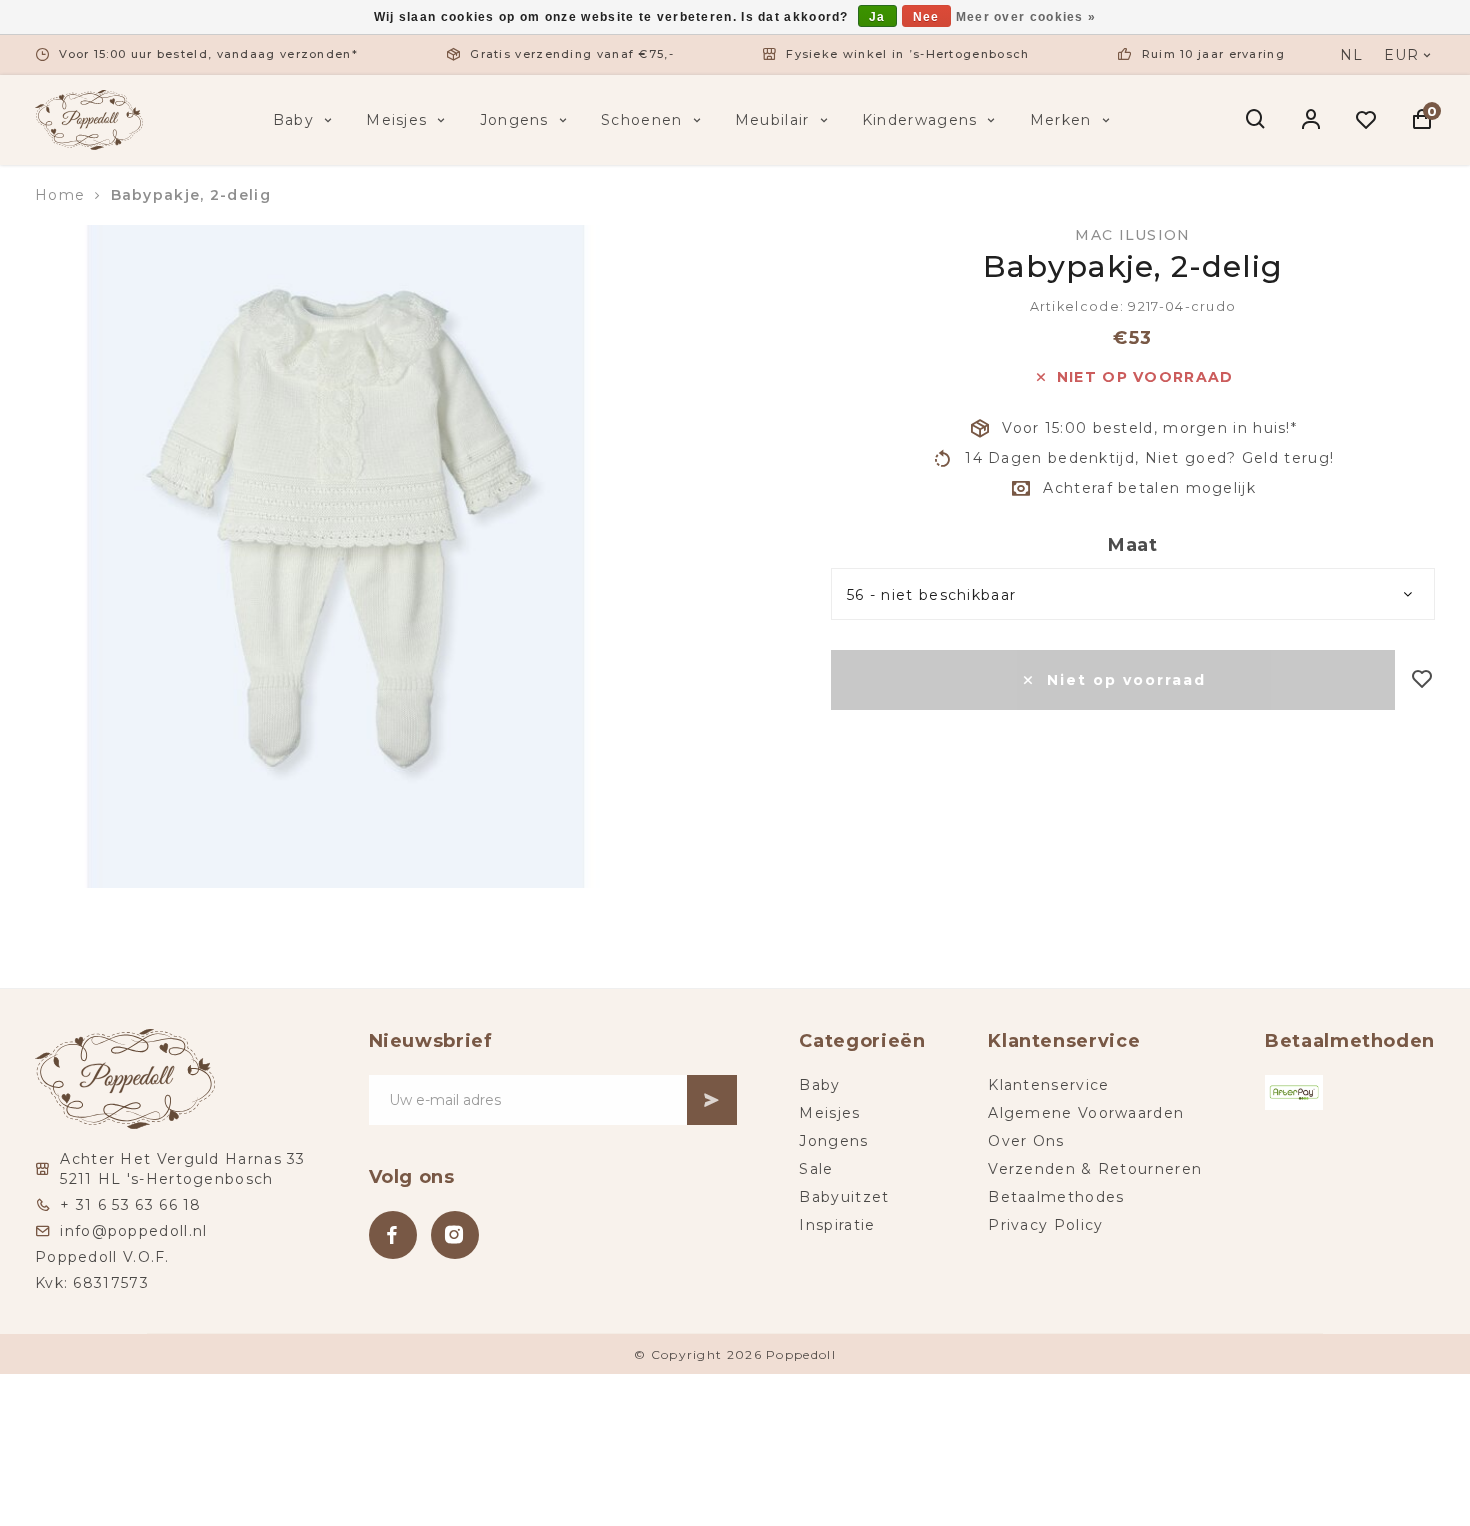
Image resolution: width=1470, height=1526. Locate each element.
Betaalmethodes (1056, 1197)
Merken (1061, 120)
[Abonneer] (712, 1100)
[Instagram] (455, 1235)
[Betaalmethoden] (1294, 1092)
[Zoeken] (1256, 120)
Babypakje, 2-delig (191, 195)
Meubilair (772, 120)
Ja (877, 17)
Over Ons (1026, 1141)
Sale (816, 1169)
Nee (926, 17)
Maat (1133, 545)
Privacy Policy (1045, 1225)
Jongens (514, 120)
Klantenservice (1048, 1085)
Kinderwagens (920, 120)
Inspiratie (837, 1225)
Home (60, 195)
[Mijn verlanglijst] (1366, 120)
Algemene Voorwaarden (1086, 1113)
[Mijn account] (1311, 120)
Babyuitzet (844, 1197)
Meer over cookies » (1026, 17)
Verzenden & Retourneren (1095, 1169)
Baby (293, 120)
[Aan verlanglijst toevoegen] (1422, 680)
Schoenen (641, 120)
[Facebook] (393, 1235)
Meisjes (396, 120)
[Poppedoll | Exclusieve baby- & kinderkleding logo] (89, 119)
